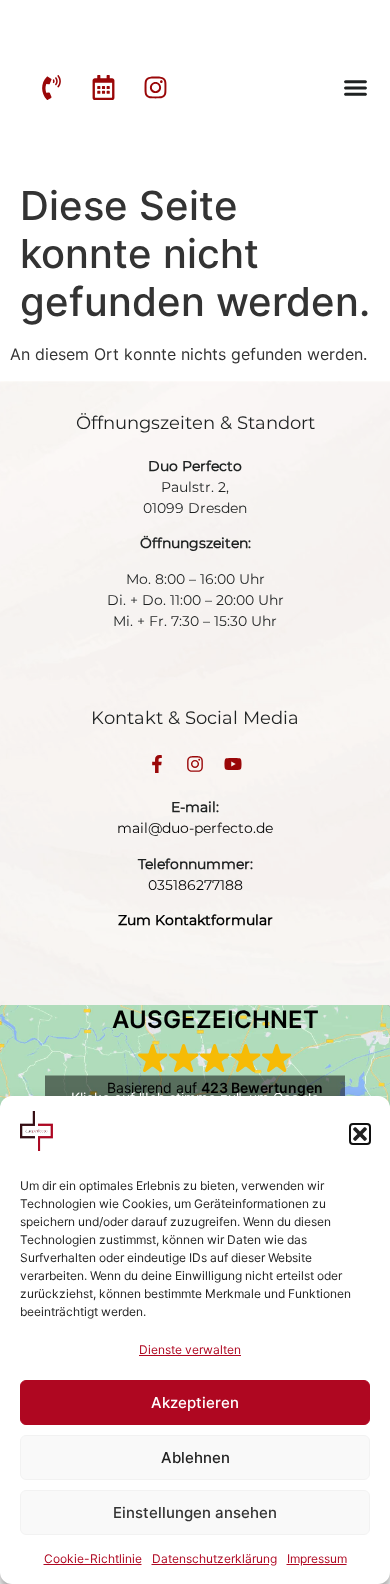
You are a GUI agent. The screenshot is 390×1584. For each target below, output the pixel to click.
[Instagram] (195, 764)
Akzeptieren (195, 1402)
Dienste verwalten (190, 1349)
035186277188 (195, 885)
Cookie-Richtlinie (93, 1558)
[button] (360, 1134)
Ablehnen (195, 1457)
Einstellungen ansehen (195, 1512)
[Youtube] (233, 764)
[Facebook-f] (157, 764)
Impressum (317, 1558)
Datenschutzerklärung (214, 1558)
